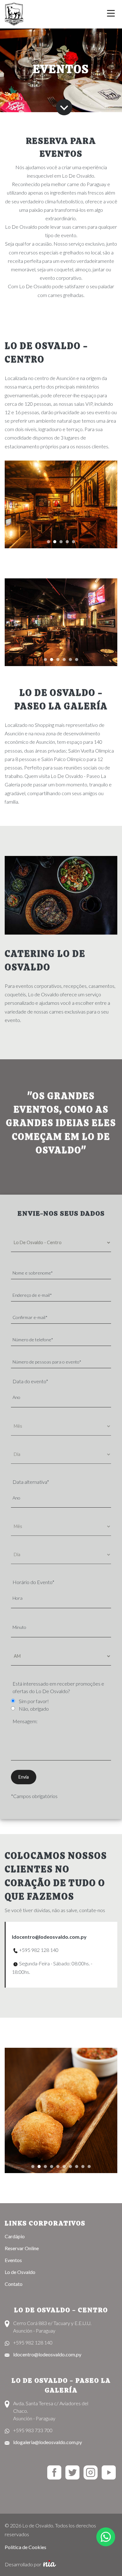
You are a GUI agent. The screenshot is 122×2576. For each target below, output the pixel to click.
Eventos (13, 2260)
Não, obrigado (34, 1709)
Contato (14, 2284)
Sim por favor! (34, 1701)
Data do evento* (30, 1381)
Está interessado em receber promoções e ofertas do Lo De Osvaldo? (58, 1687)
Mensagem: (25, 1721)
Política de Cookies (25, 2547)
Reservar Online (22, 2248)
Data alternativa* (31, 1482)
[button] (48, 541)
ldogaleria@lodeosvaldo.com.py (48, 2442)
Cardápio (15, 2236)
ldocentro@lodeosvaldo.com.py (49, 1937)
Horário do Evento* (33, 1582)
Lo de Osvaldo (20, 2272)
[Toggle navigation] (111, 14)
